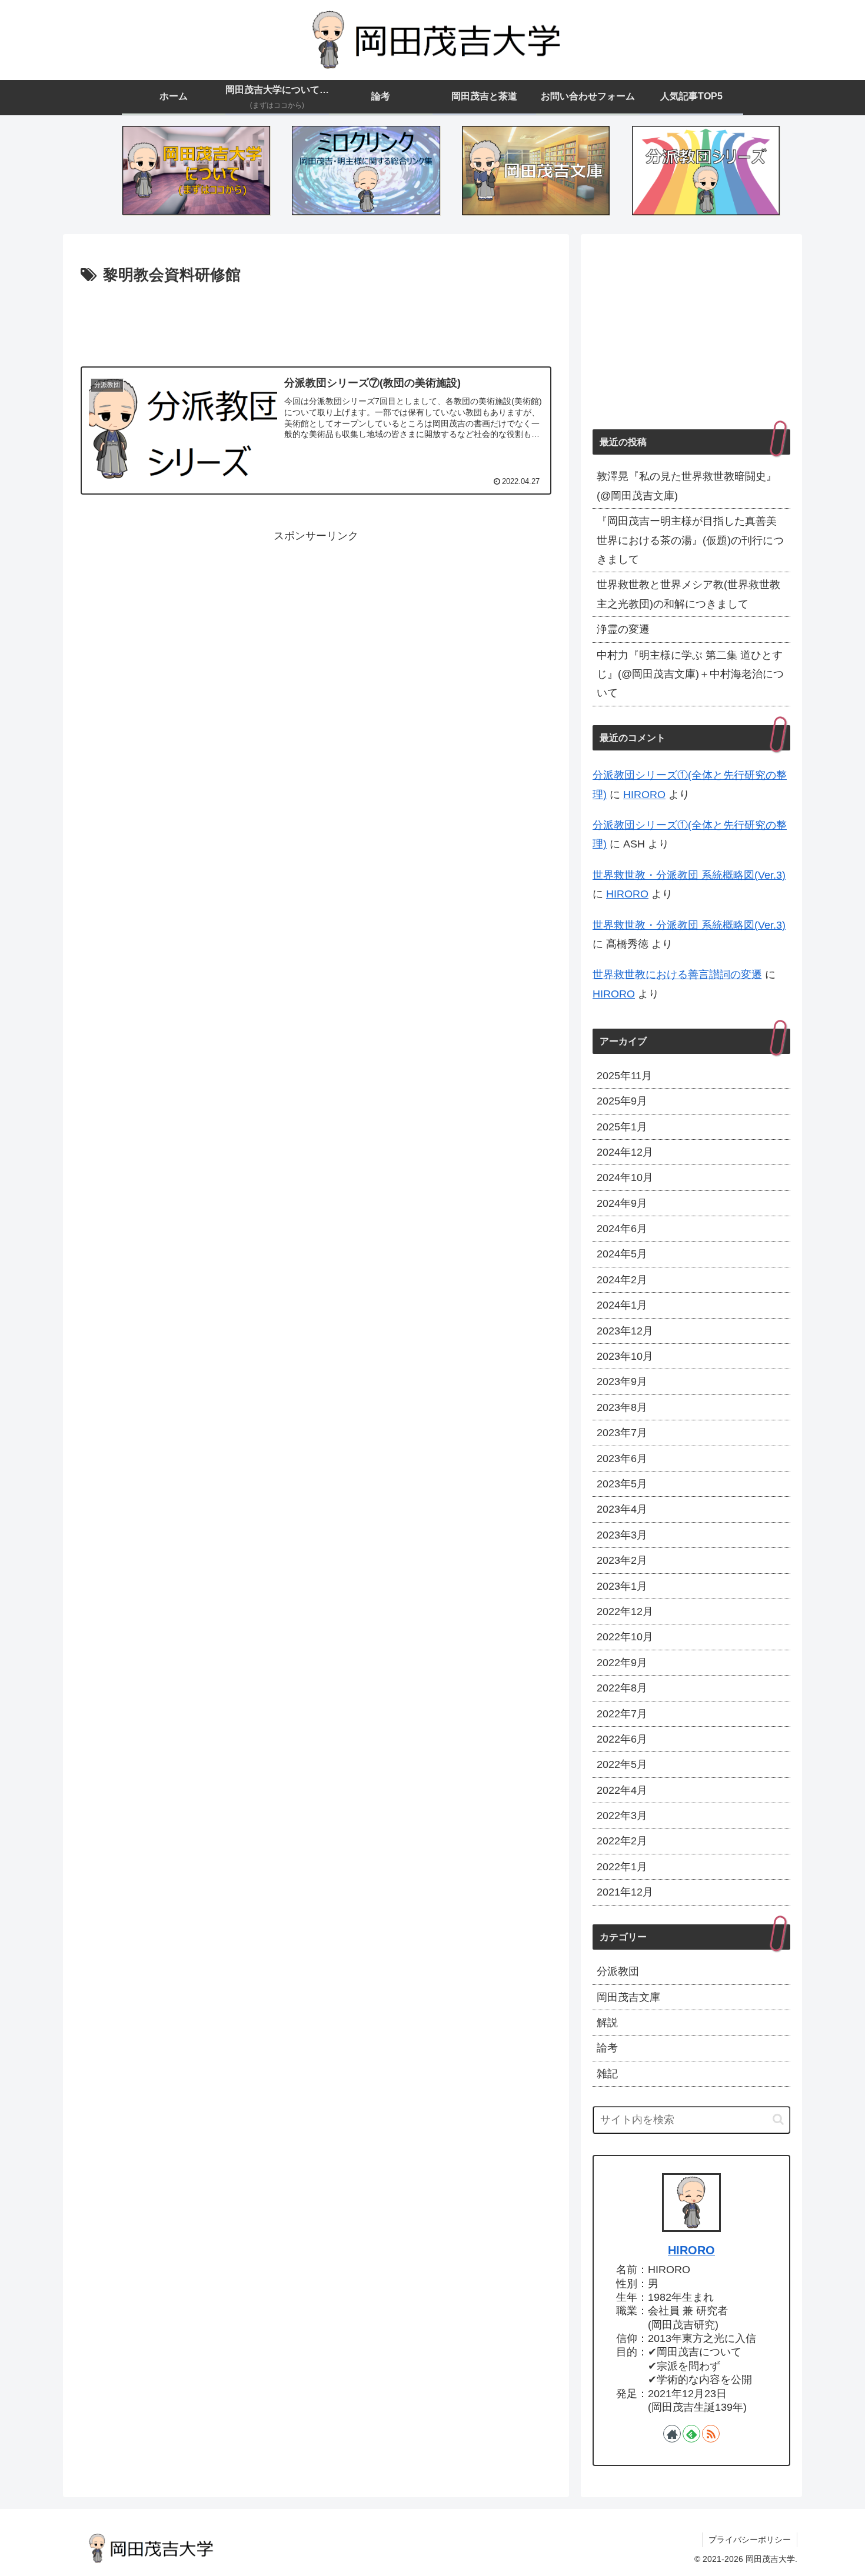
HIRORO (644, 795)
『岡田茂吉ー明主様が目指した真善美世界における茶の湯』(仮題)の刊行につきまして (690, 540)
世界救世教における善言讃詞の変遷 (677, 975)
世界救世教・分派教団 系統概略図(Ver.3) (689, 875)
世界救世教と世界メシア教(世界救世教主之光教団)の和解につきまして (688, 594)
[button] (778, 2119)
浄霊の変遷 (623, 629)
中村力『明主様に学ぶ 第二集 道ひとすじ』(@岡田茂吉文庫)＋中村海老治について (690, 674)
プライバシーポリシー (750, 2540)
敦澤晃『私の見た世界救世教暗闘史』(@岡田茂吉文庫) (687, 486)
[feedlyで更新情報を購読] (691, 2434)
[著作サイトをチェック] (672, 2434)
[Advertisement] (316, 321)
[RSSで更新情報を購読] (711, 2434)
